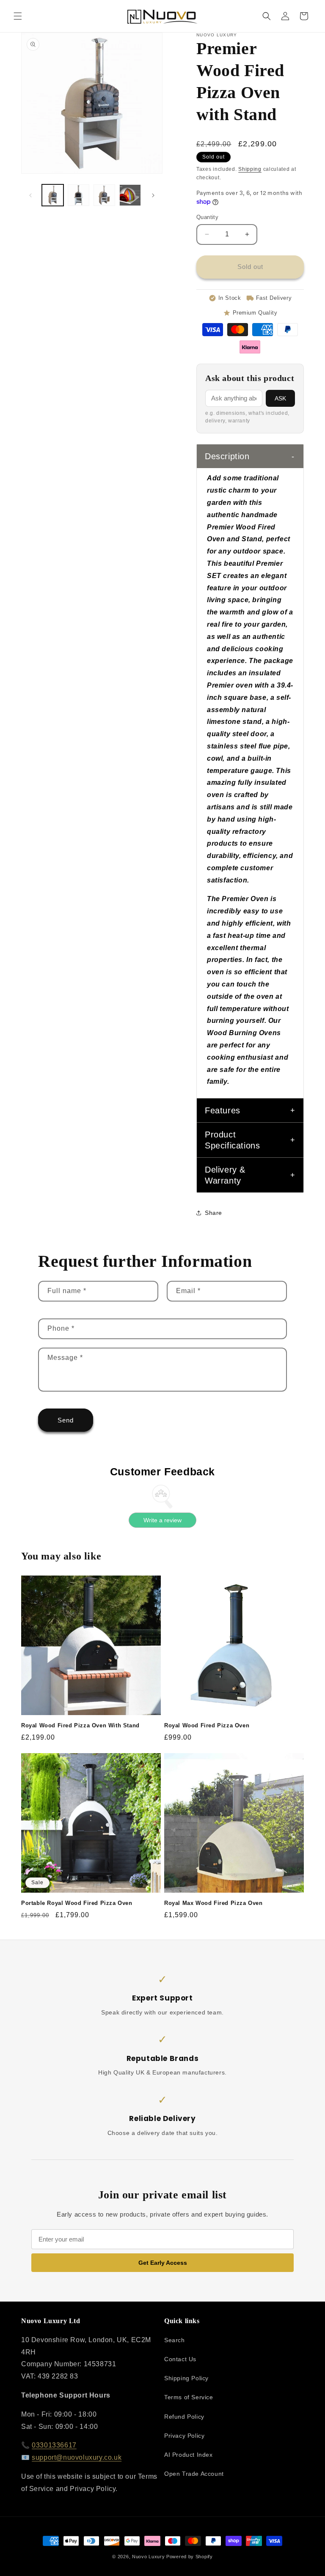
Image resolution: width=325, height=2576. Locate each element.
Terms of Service (189, 2397)
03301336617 (54, 2445)
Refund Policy (184, 2417)
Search (175, 2340)
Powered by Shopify (190, 2557)
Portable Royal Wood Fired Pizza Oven (77, 1903)
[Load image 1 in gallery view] (53, 195)
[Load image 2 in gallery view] (78, 195)
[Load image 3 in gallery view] (104, 195)
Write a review (162, 1520)
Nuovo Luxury (148, 2557)
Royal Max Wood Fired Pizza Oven (213, 1903)
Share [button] (213, 1213)
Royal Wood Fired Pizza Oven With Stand (80, 1725)
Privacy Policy (184, 2436)
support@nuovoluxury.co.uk (77, 2457)
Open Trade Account (194, 2474)
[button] (18, 16)
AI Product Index (189, 2455)
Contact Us (180, 2359)
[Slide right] (153, 195)
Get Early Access (163, 2263)
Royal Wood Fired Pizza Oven (207, 1725)
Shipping (250, 169)
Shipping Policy (186, 2378)
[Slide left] (30, 195)
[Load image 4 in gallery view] (130, 195)
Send (66, 1420)
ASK (281, 398)
